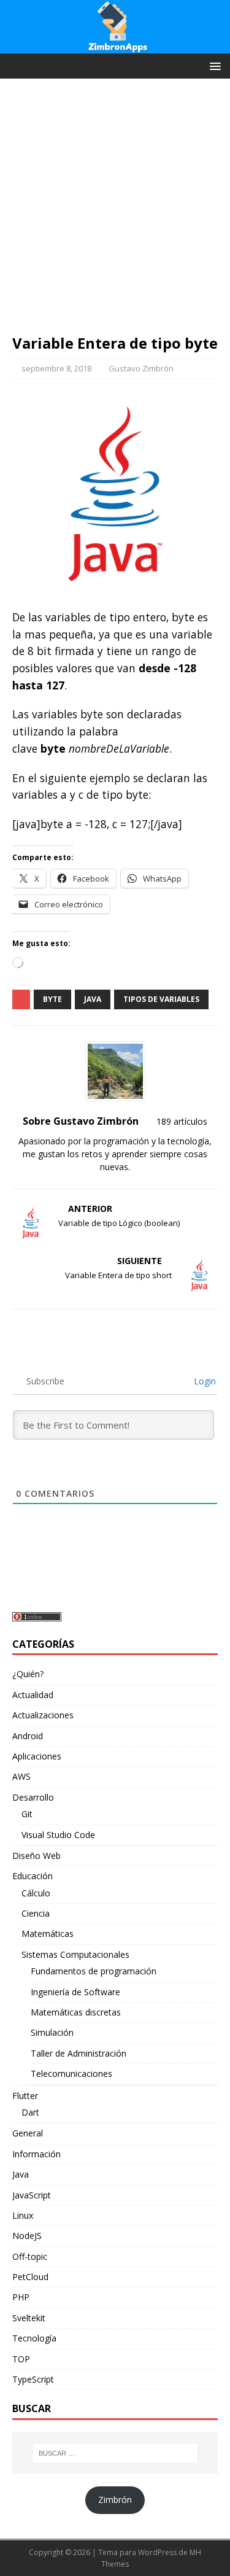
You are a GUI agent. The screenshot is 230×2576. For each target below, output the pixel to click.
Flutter (25, 2096)
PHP (21, 2297)
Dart (30, 2112)
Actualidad (33, 1695)
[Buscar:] (115, 2453)
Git (27, 1814)
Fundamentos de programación (94, 1971)
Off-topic (30, 2256)
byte (52, 999)
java (93, 999)
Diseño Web (36, 1856)
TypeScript (33, 2379)
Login (204, 1381)
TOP (21, 2359)
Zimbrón (115, 2500)
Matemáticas (48, 1934)
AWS (21, 1776)
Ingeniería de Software (75, 1992)
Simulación (52, 2032)
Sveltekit (29, 2318)
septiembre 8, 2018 (56, 368)
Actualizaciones (43, 1715)
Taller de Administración (79, 2053)
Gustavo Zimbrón (141, 368)
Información (36, 2154)
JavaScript (32, 2195)
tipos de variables (161, 999)
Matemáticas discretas (76, 2012)
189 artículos (182, 1121)
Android (28, 1736)
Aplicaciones (37, 1756)
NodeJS (27, 2236)
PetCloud (30, 2277)
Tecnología (34, 2338)
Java (21, 2174)
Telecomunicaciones (71, 2074)
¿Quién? (28, 1674)
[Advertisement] (115, 212)
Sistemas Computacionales (75, 1954)
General (28, 2133)
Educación (33, 1876)
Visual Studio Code (58, 1835)
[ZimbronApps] (115, 46)
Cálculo (36, 1893)
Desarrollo (33, 1797)
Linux (23, 2215)
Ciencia (36, 1913)
